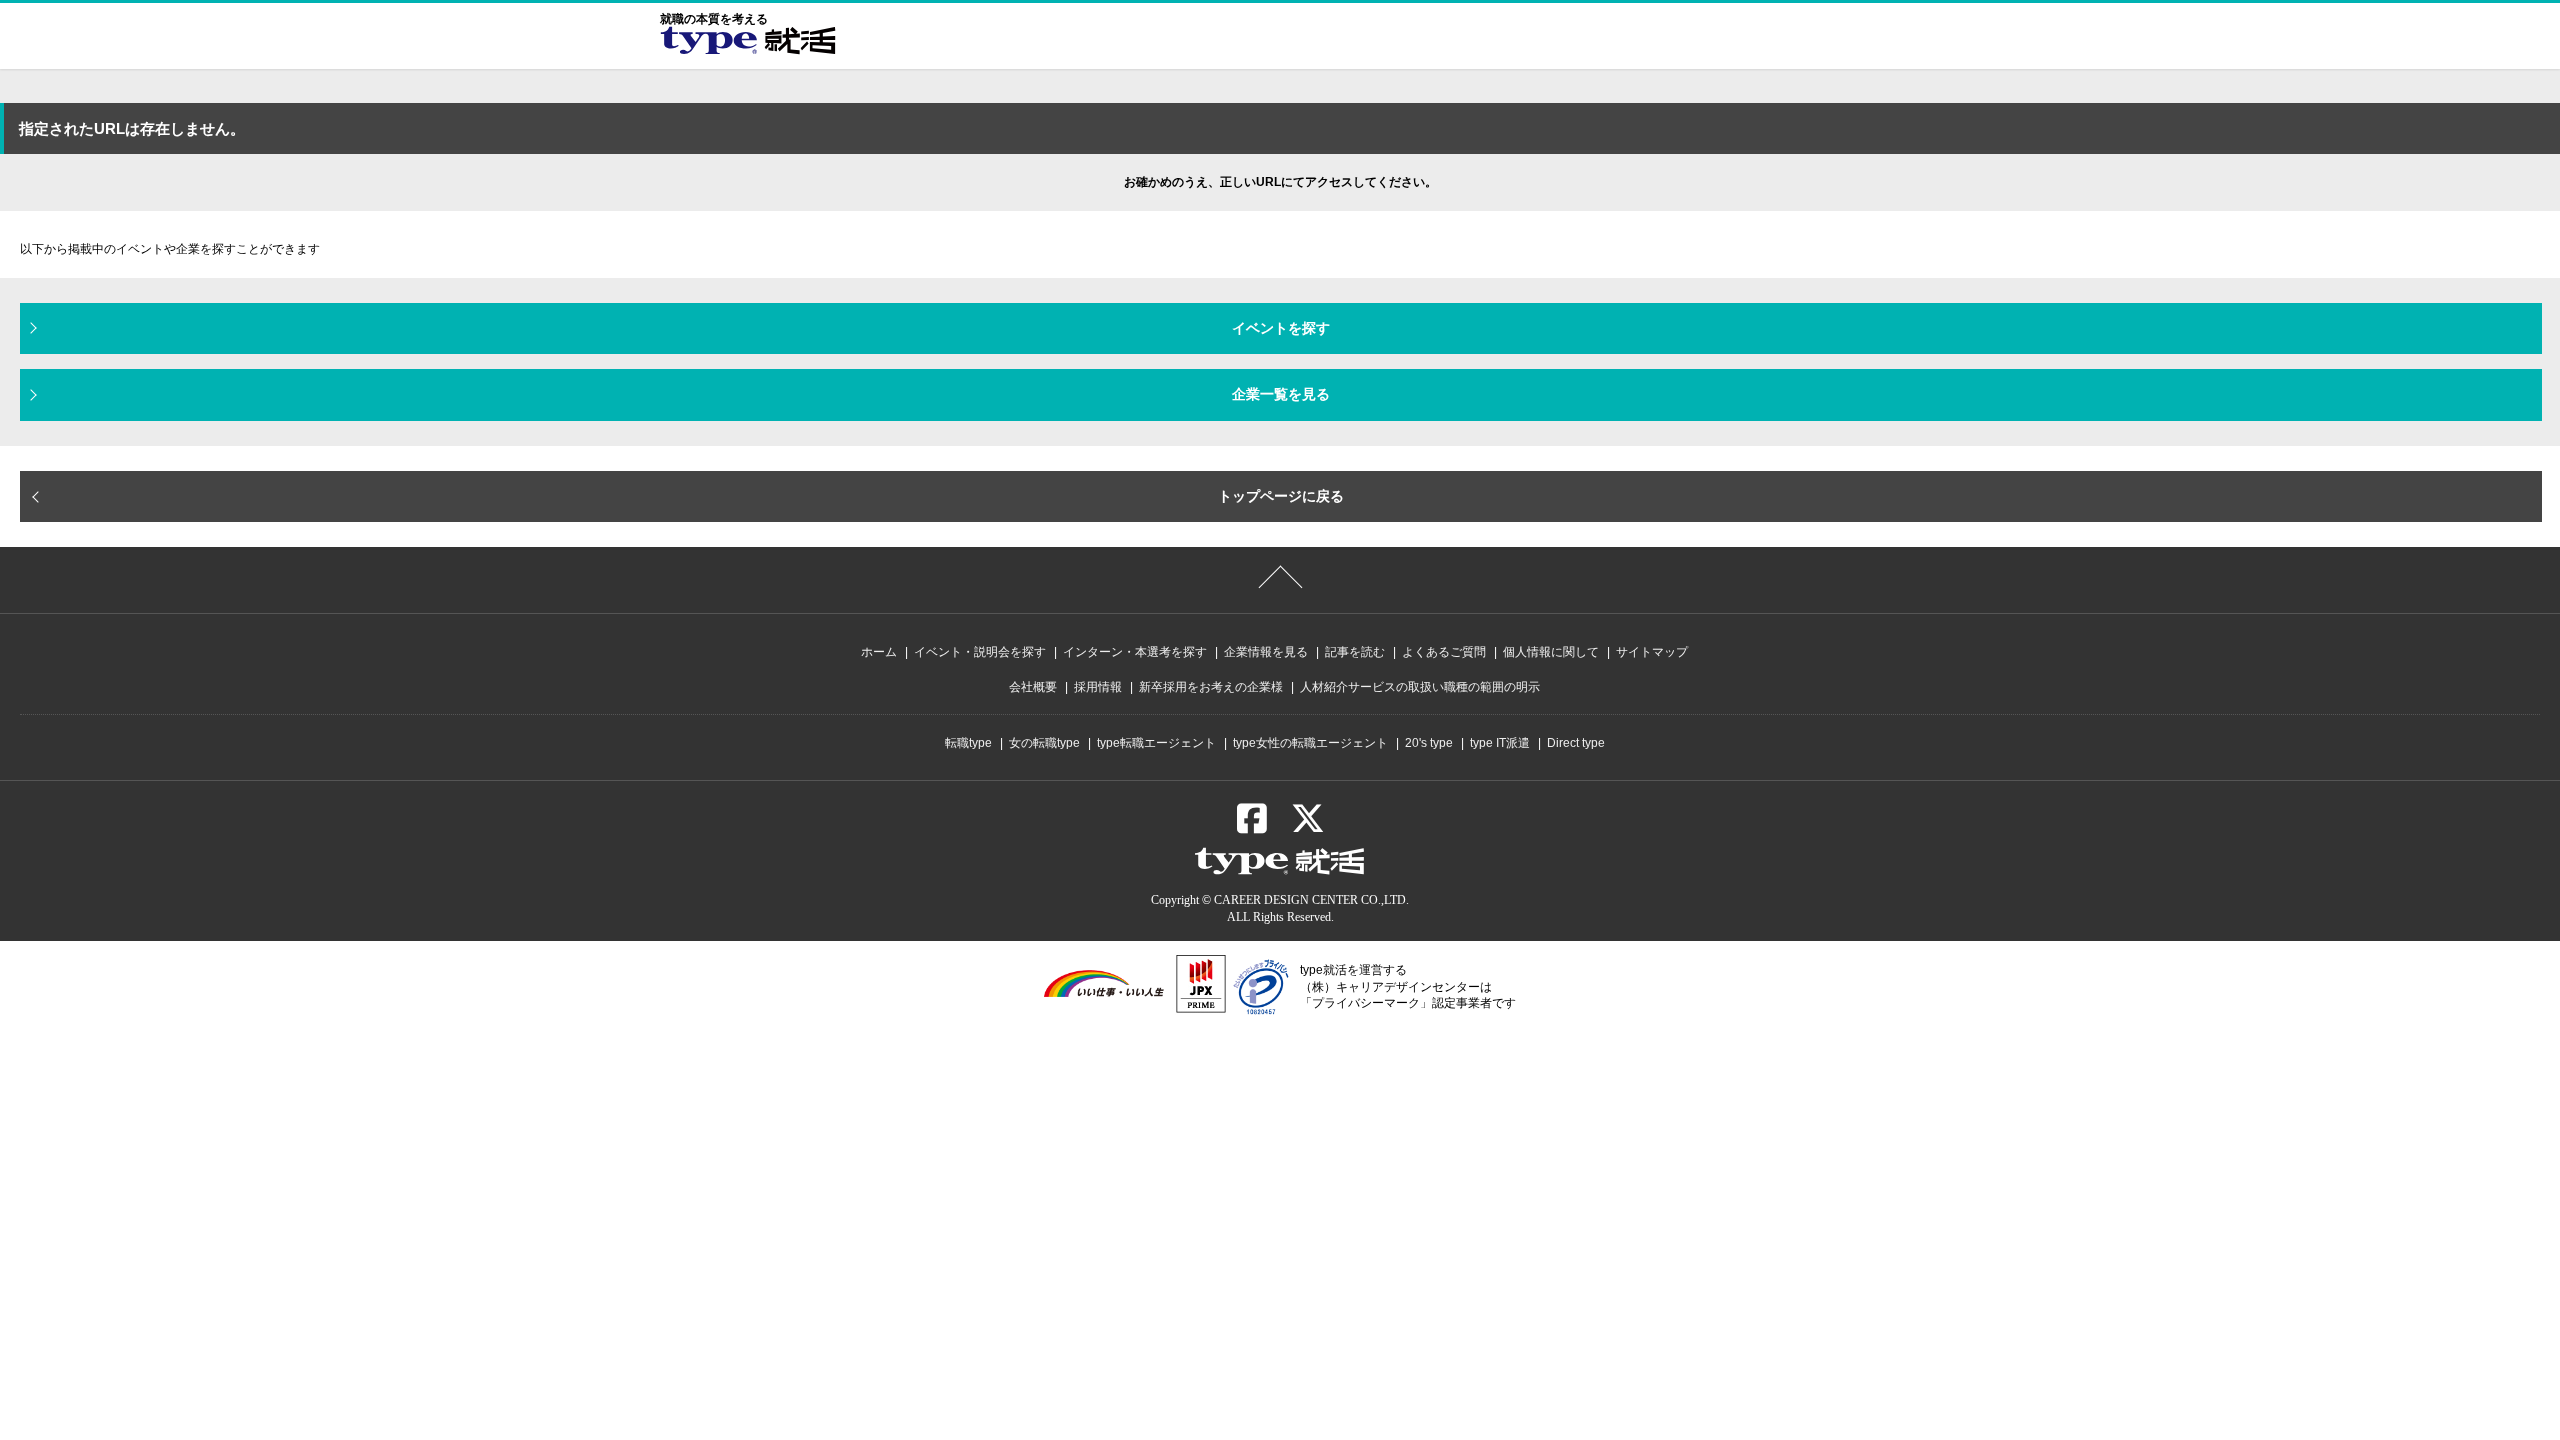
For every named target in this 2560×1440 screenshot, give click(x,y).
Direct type (1576, 743)
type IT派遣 (1500, 743)
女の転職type (1044, 743)
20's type (1429, 743)
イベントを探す (1281, 328)
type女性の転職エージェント (1310, 743)
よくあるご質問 (1444, 652)
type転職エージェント (1156, 743)
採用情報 (1098, 687)
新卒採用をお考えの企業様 (1211, 687)
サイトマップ (1652, 652)
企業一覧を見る (1281, 394)
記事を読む (1355, 652)
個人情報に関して (1551, 652)
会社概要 (1033, 687)
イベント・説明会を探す (980, 652)
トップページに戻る (1281, 496)
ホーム (879, 652)
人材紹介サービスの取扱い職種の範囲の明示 (1420, 687)
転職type (968, 743)
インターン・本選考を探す (1135, 652)
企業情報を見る (1266, 652)
